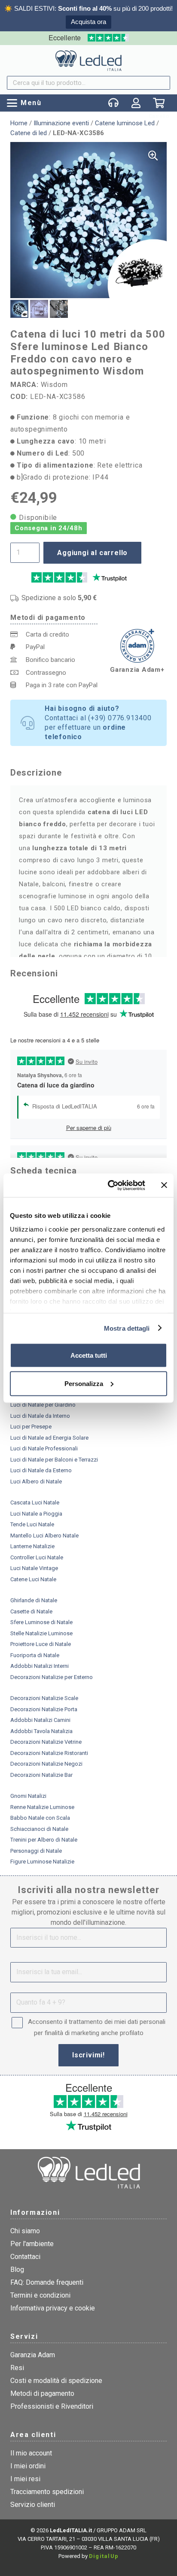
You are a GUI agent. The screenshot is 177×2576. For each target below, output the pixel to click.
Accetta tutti (89, 1355)
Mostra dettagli (127, 1328)
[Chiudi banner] (164, 1185)
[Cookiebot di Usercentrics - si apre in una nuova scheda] (110, 1185)
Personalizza (84, 1383)
